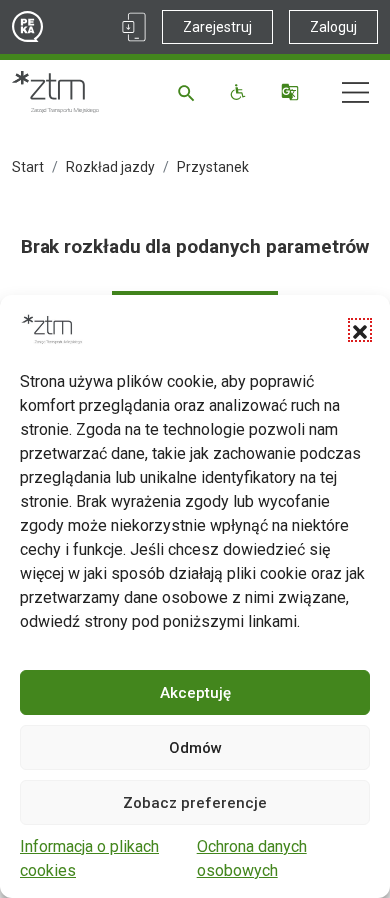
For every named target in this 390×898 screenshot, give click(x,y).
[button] (360, 330)
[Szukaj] (189, 92)
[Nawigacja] (355, 92)
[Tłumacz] (292, 92)
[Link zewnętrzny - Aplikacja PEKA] (134, 27)
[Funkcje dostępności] (240, 92)
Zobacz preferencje (195, 803)
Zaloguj (333, 27)
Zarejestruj (217, 27)
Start (28, 167)
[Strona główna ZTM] (55, 92)
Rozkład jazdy (110, 167)
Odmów (195, 748)
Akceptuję (195, 693)
